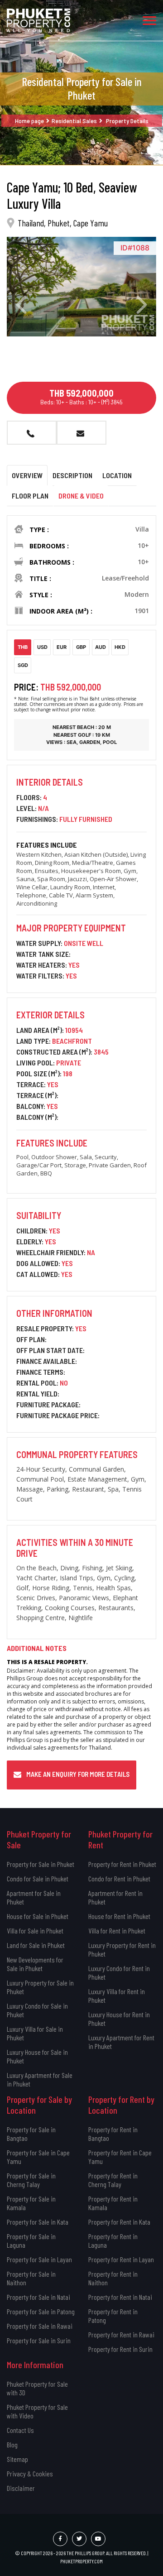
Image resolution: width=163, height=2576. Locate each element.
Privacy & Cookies (30, 2473)
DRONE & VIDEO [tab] (81, 496)
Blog (12, 2444)
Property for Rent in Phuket (122, 1864)
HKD (120, 647)
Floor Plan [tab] (30, 496)
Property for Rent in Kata (119, 2222)
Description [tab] (72, 475)
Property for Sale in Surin (39, 2340)
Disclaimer (21, 2488)
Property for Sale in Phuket (41, 1864)
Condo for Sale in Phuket (38, 1878)
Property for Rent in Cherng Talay (113, 2180)
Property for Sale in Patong (41, 2311)
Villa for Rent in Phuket (117, 1931)
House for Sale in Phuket (38, 1916)
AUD (101, 647)
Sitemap (17, 2459)
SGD (23, 665)
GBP (81, 647)
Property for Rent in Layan (121, 2259)
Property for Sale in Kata (38, 2222)
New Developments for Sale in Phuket (35, 1964)
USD (42, 647)
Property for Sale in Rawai (40, 2326)
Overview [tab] (27, 475)
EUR (62, 647)
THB (23, 647)
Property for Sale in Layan (39, 2259)
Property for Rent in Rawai (121, 2334)
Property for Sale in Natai (38, 2297)
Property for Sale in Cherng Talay (31, 2180)
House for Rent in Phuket (119, 1916)
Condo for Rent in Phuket (119, 1878)
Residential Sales (74, 121)
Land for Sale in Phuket (36, 1945)
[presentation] (21, 305)
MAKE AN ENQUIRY (81, 433)
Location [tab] (117, 475)
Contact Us (20, 2430)
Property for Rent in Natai (120, 2297)
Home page (29, 121)
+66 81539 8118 (32, 433)
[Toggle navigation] (149, 20)
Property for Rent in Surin (120, 2349)
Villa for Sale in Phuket (35, 1931)
